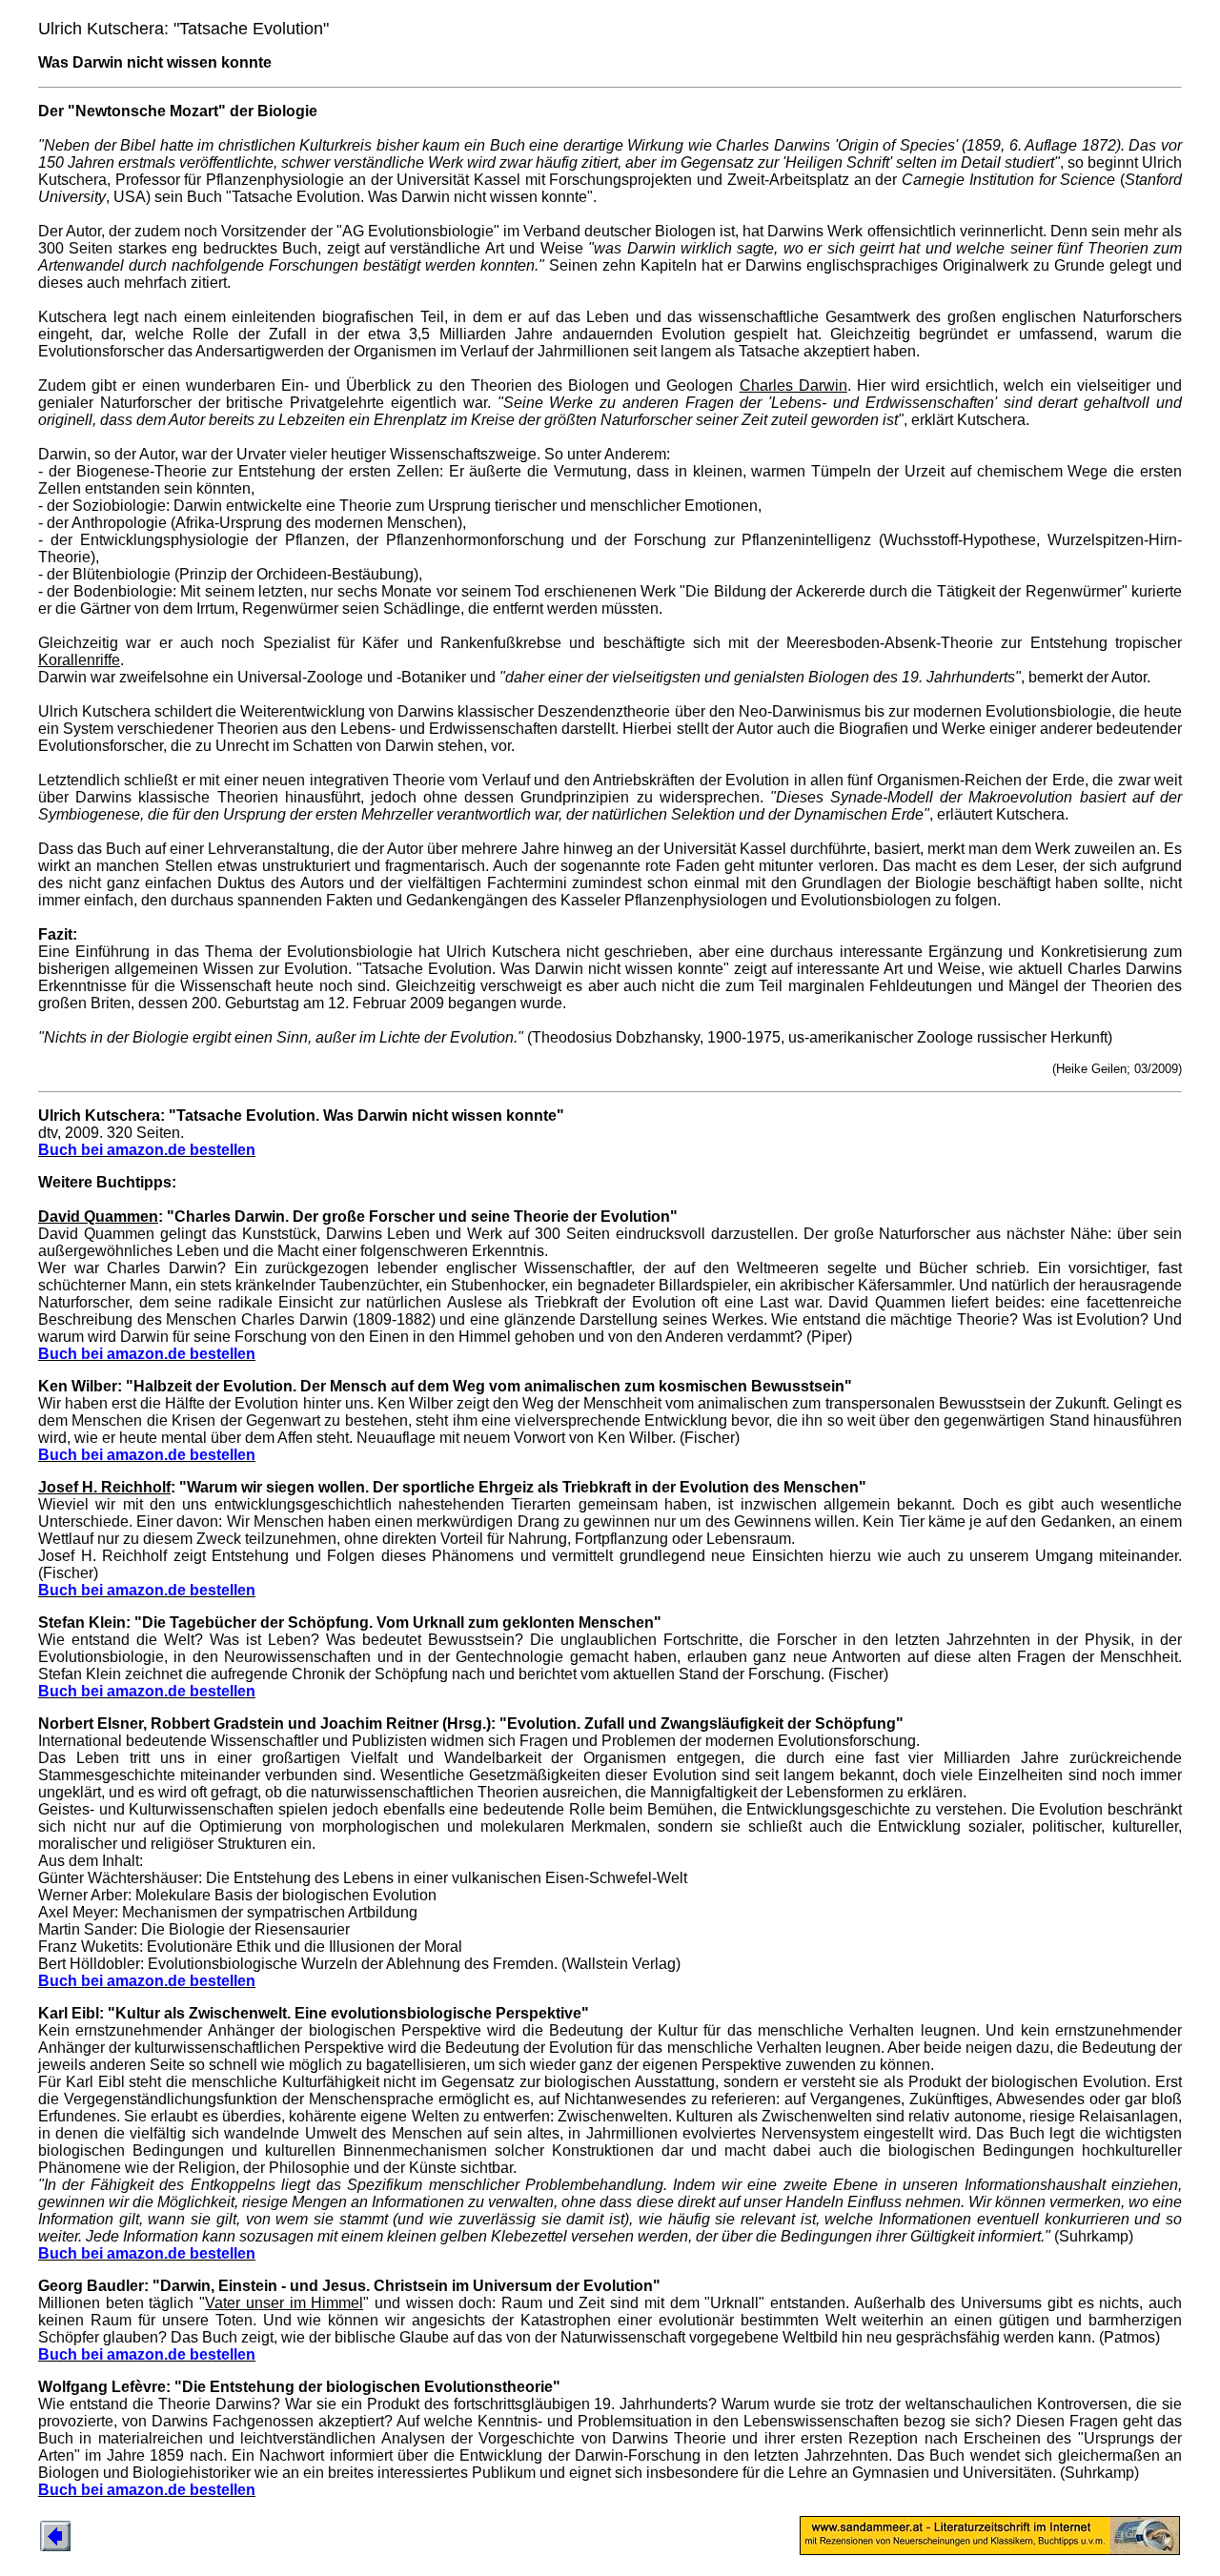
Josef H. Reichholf (104, 1487)
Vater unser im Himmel (284, 2303)
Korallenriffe (79, 660)
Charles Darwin (793, 385)
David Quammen (98, 1217)
